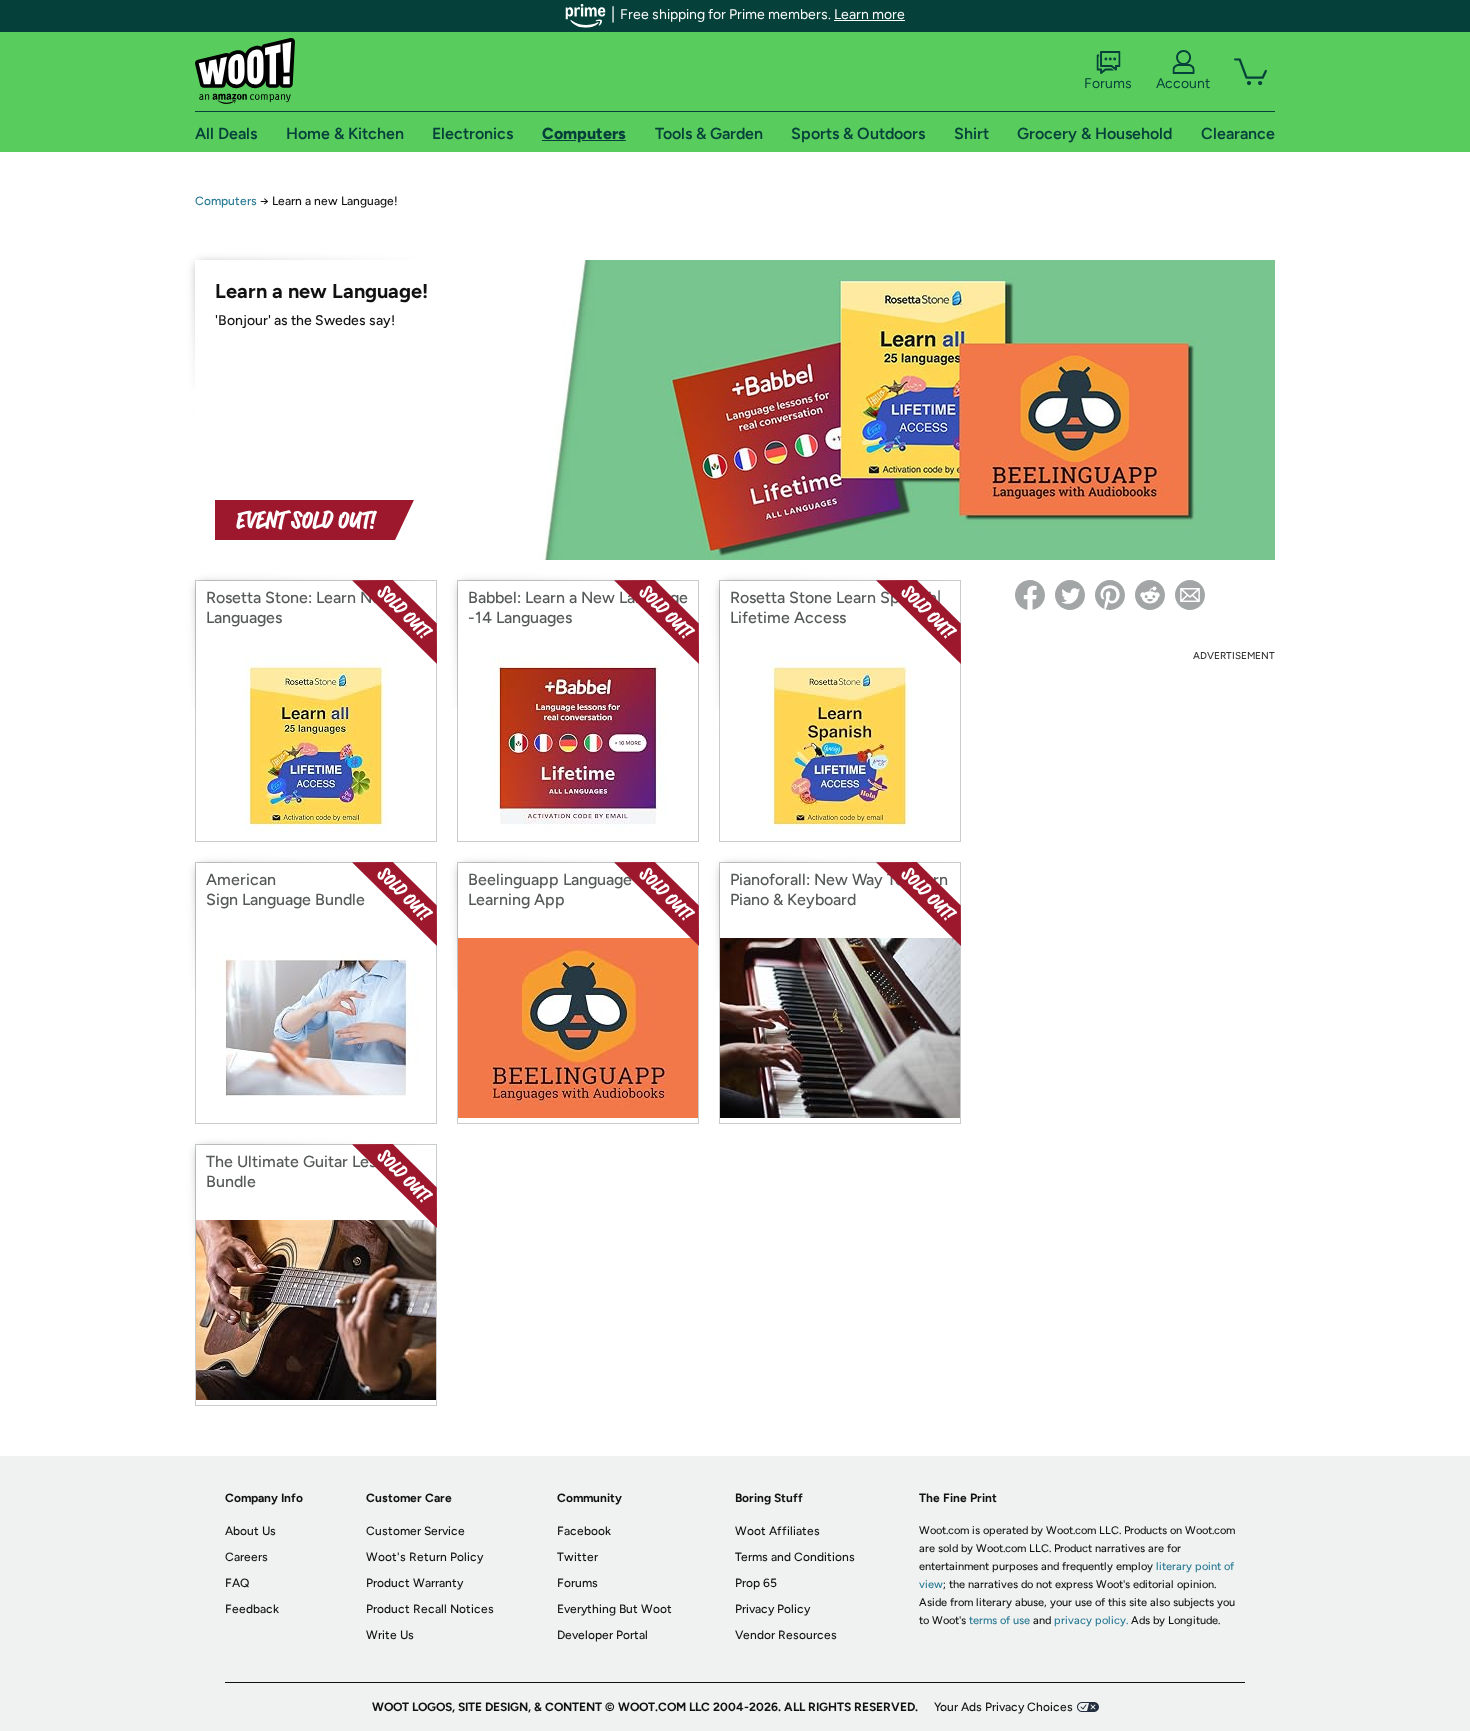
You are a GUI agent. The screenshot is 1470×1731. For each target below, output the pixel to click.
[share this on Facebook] (1030, 595)
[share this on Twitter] (1070, 595)
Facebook (584, 1531)
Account (1183, 83)
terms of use (999, 1620)
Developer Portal (602, 1635)
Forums (1108, 83)
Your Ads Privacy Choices (1003, 1707)
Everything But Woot (614, 1609)
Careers (246, 1557)
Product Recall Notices (430, 1609)
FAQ (237, 1583)
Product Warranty (414, 1583)
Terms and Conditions (795, 1557)
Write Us (390, 1635)
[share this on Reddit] (1150, 595)
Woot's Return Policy (424, 1557)
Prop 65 (756, 1583)
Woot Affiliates (777, 1531)
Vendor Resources (786, 1635)
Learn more (869, 14)
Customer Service (415, 1531)
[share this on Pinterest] (1110, 595)
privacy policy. (1091, 1620)
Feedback (252, 1609)
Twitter (577, 1557)
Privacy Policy (772, 1609)
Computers (226, 201)
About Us (250, 1531)
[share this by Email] (1190, 595)
